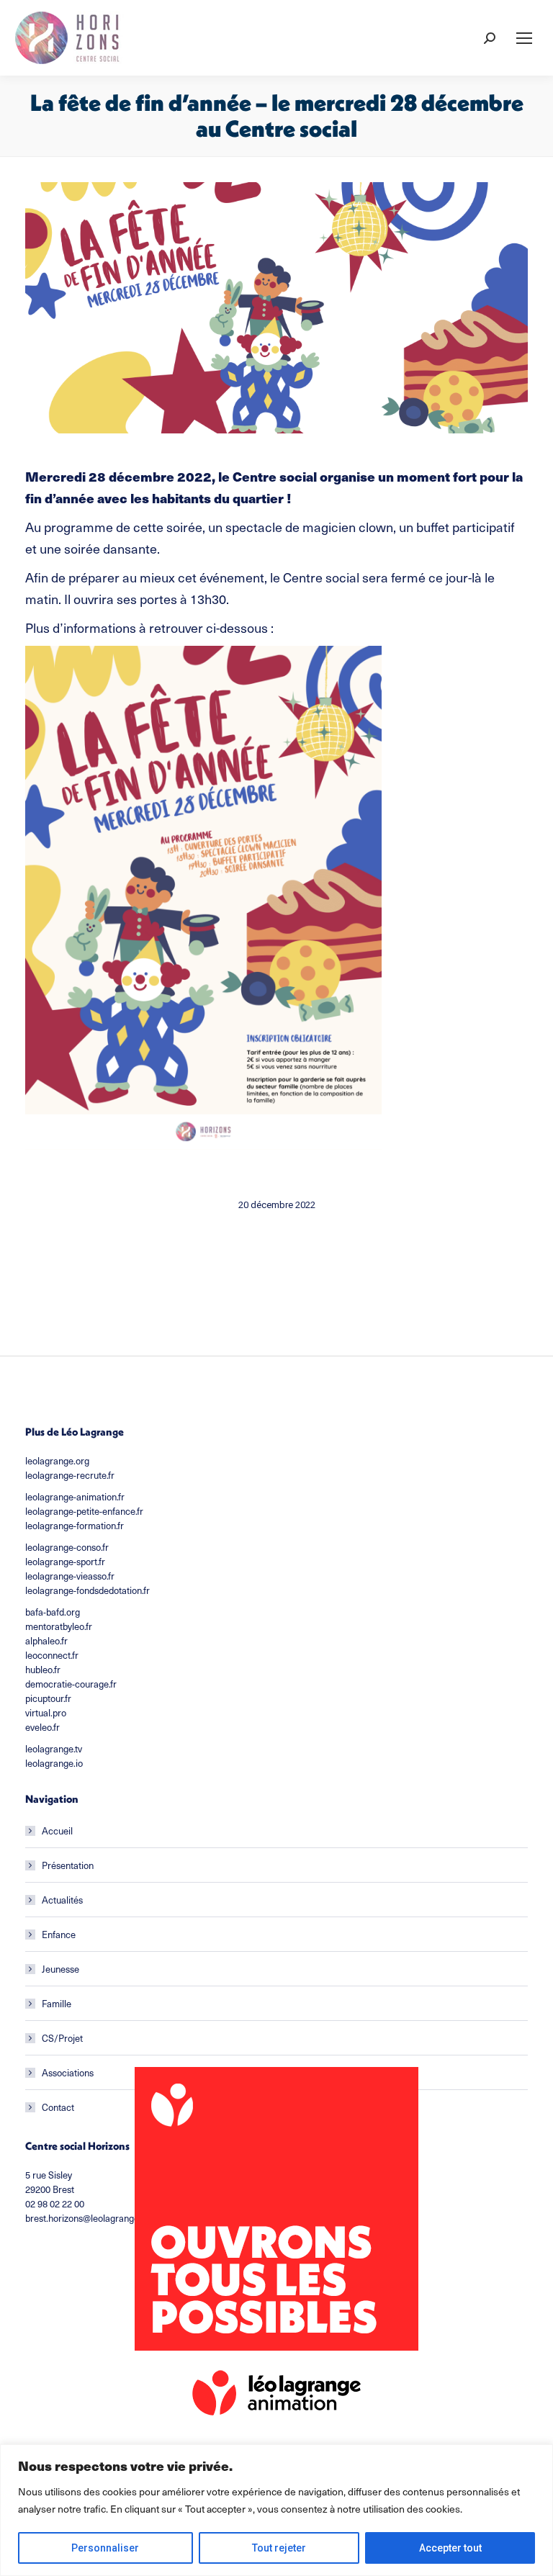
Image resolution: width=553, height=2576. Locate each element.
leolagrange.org (57, 1460)
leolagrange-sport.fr (65, 1561)
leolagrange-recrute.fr (70, 1475)
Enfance (59, 1934)
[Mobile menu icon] (524, 38)
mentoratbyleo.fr (59, 1626)
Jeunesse (60, 1969)
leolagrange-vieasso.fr (70, 1576)
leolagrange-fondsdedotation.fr (87, 1590)
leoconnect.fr (52, 1655)
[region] (276, 2510)
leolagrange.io (54, 1763)
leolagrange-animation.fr (75, 1496)
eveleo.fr (42, 1727)
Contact (58, 2107)
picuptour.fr (48, 1698)
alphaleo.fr (46, 1640)
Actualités (62, 1900)
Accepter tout (450, 2548)
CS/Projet (62, 2038)
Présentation (68, 1865)
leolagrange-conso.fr (67, 1547)
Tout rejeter (279, 2548)
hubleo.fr (43, 1669)
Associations (68, 2072)
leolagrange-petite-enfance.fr (84, 1511)
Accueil (57, 1830)
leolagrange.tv (54, 1748)
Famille (57, 2003)
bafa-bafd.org (53, 1612)
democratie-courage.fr (71, 1684)
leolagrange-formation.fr (75, 1525)
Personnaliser (105, 2548)
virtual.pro (46, 1712)
